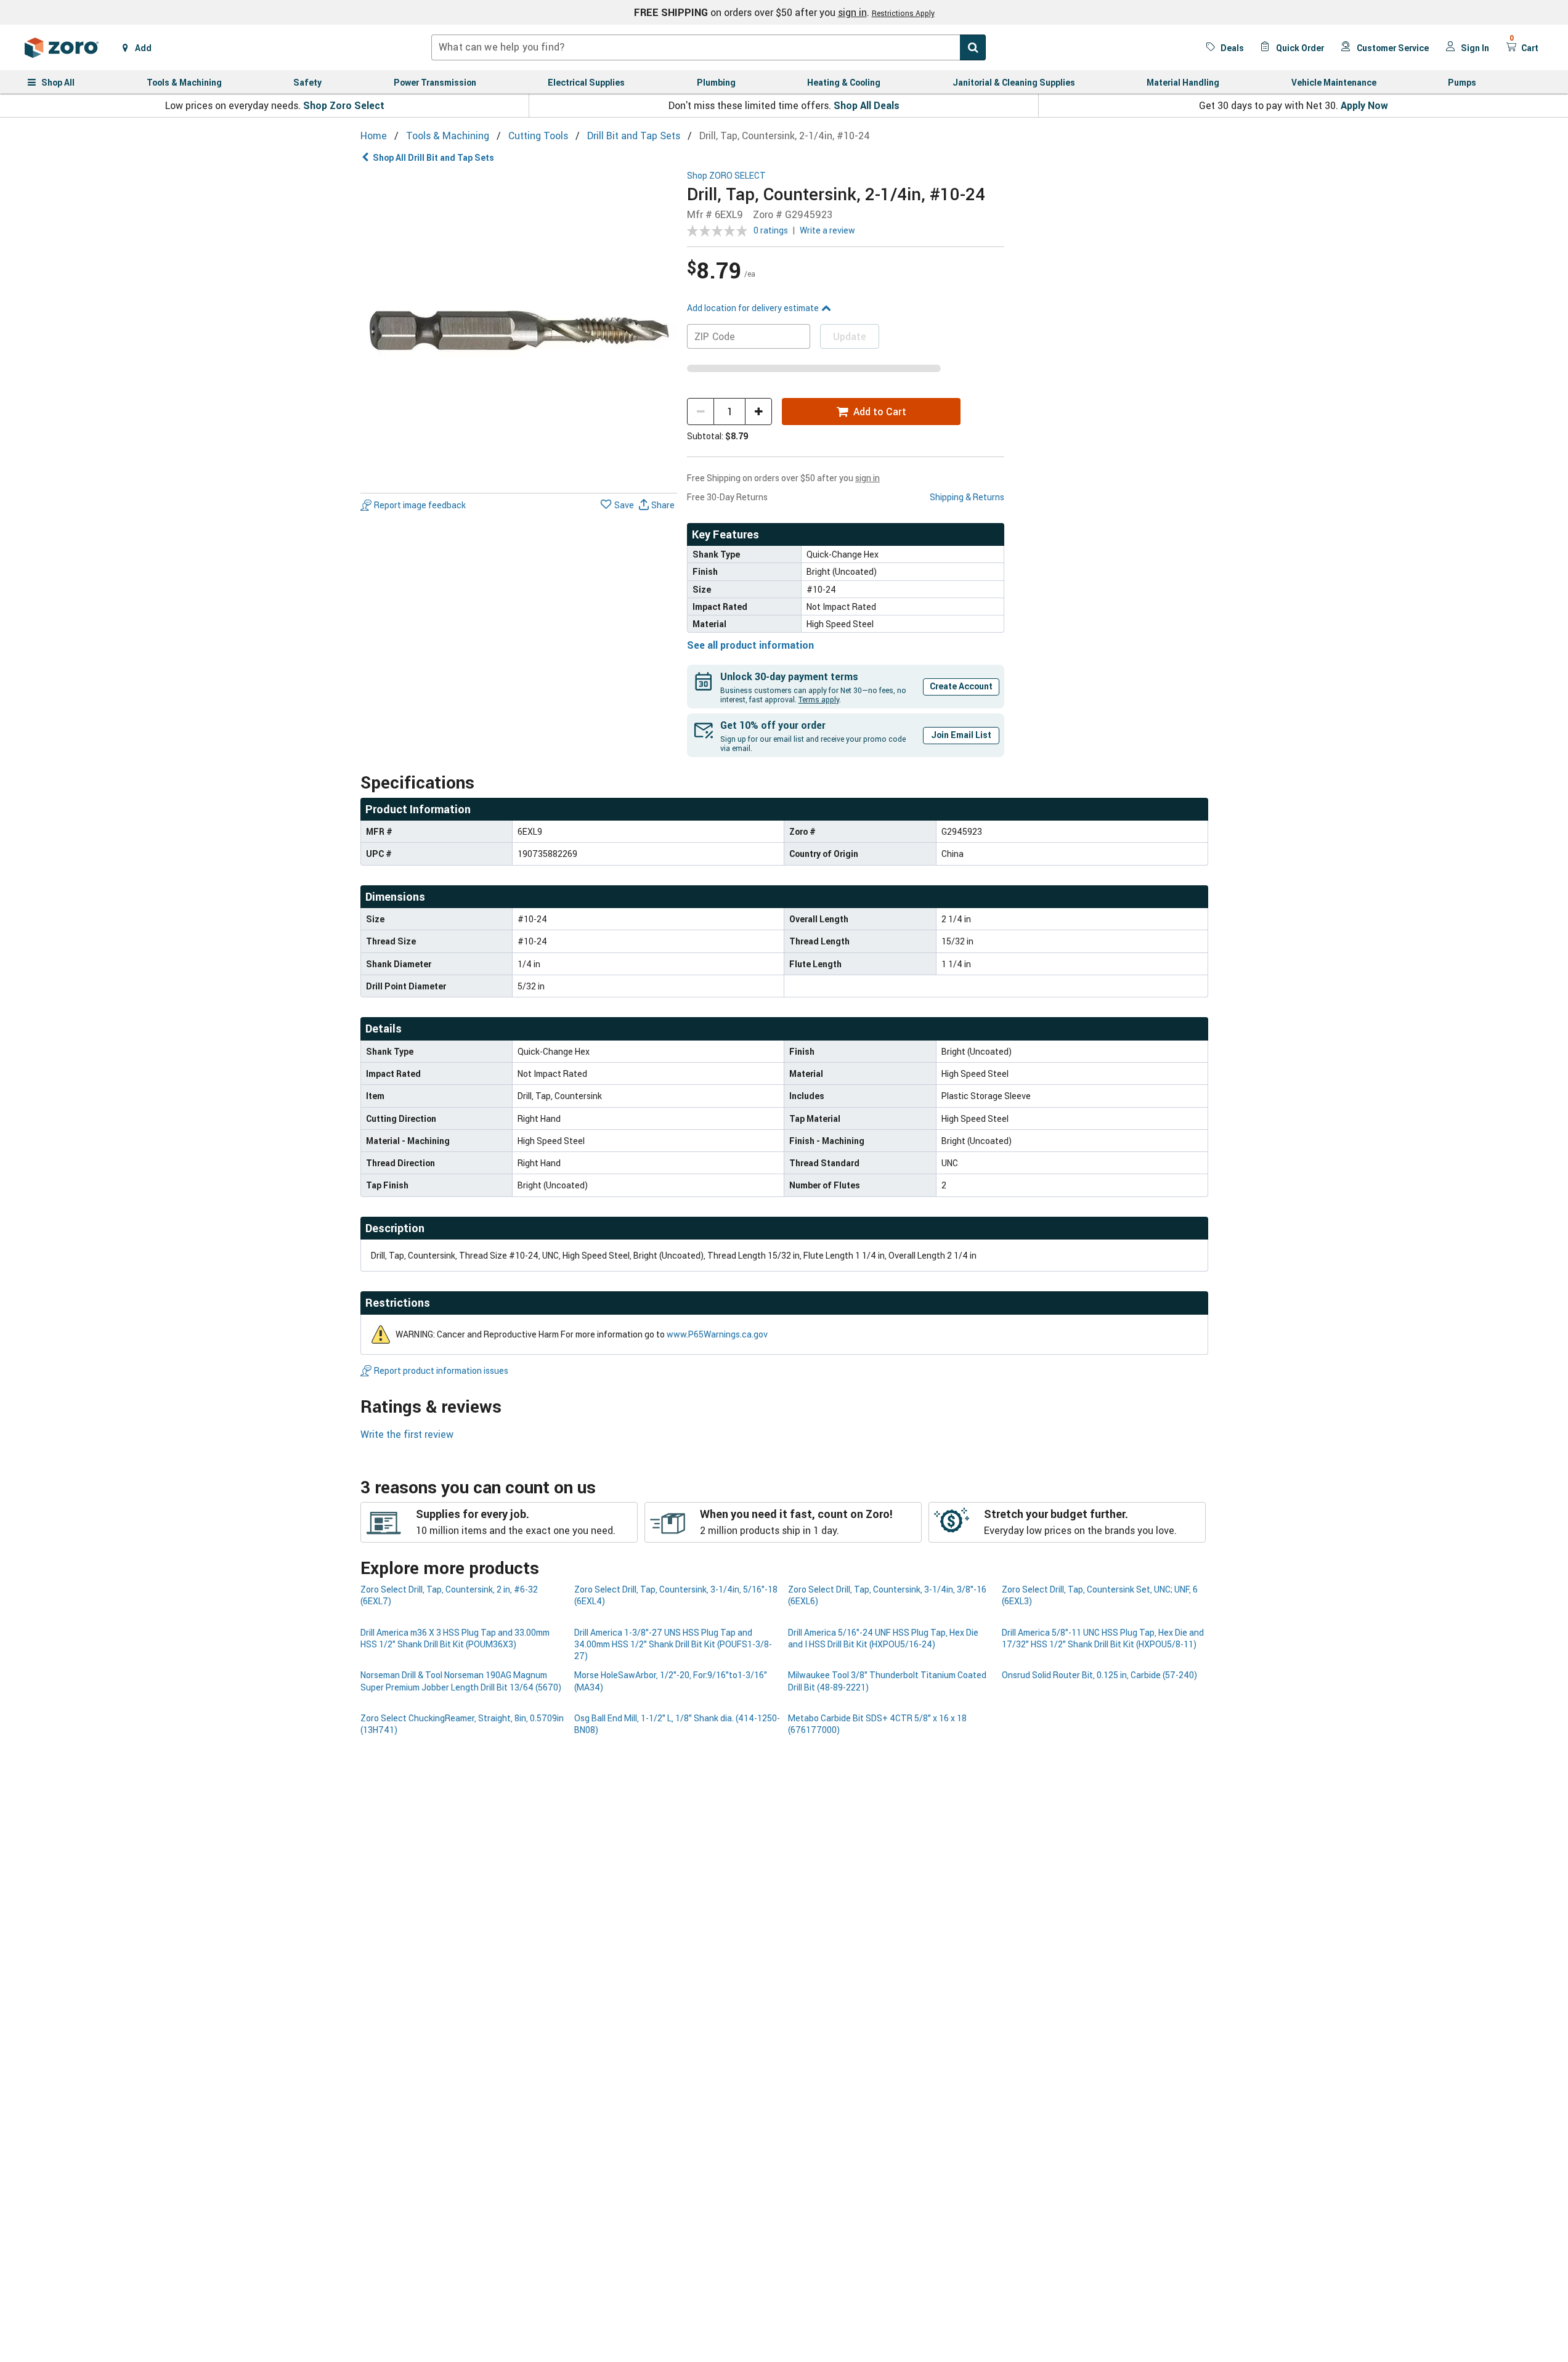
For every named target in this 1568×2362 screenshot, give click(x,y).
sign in (852, 12)
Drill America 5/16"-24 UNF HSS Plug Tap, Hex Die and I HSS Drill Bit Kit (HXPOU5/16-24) (883, 1638)
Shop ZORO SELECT (726, 176)
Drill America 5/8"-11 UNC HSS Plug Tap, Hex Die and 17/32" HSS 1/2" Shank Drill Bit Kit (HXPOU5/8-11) (1103, 1638)
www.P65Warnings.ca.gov (717, 1334)
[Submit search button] (973, 47)
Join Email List (961, 735)
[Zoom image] (519, 329)
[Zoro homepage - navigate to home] (62, 47)
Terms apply (819, 699)
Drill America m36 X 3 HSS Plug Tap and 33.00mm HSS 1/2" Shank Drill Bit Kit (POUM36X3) (455, 1638)
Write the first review (407, 1434)
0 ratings (771, 230)
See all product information (750, 645)
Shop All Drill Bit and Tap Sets (433, 157)
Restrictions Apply (903, 13)
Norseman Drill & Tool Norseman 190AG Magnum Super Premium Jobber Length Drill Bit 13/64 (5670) (461, 1681)
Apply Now (1364, 105)
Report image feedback (420, 505)
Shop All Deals (867, 105)
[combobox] (709, 47)
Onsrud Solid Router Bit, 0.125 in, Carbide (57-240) (1099, 1675)
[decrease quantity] (701, 412)
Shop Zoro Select (344, 105)
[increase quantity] (758, 412)
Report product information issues (441, 1370)
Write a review (827, 230)
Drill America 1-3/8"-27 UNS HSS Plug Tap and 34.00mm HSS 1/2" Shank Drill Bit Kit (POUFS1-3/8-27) (673, 1644)
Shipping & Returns (967, 497)
